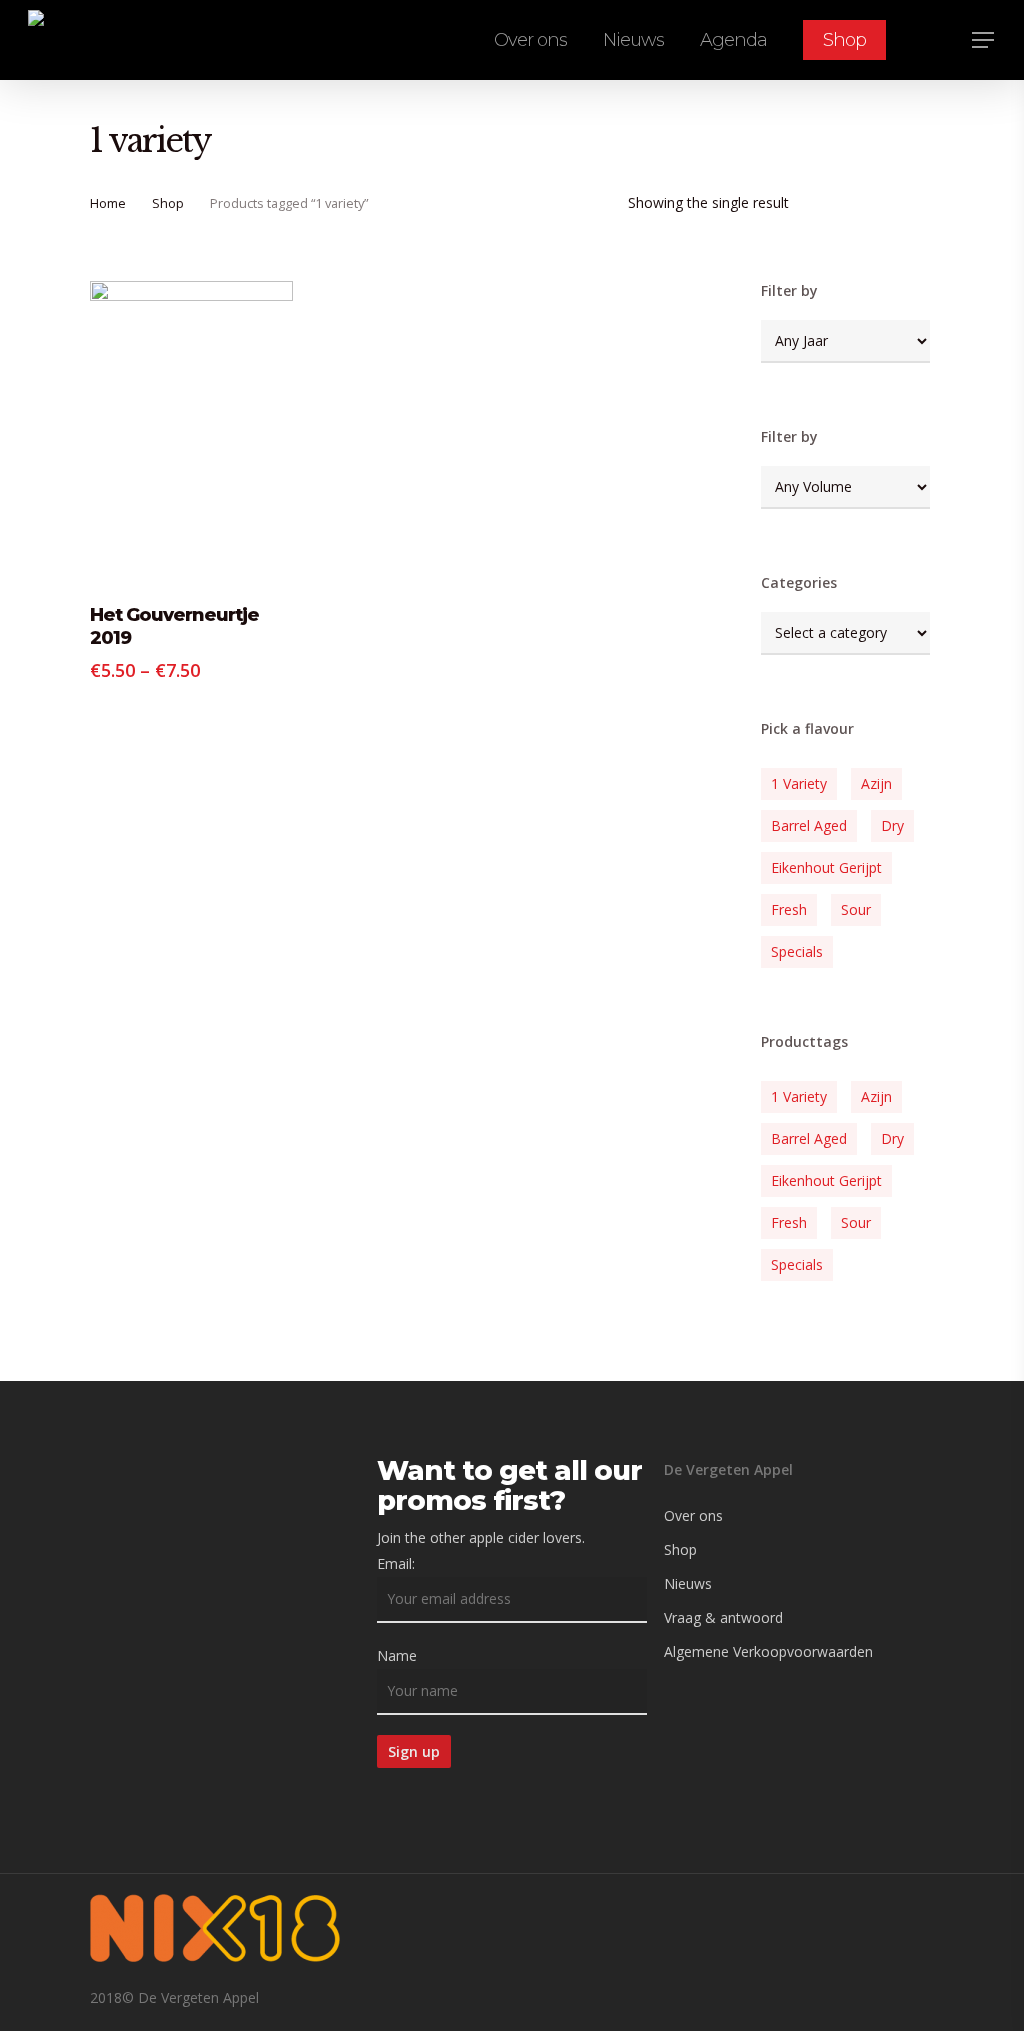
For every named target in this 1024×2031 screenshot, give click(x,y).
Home (108, 203)
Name (397, 1655)
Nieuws (688, 1583)
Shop (168, 203)
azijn (876, 783)
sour (856, 909)
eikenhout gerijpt (826, 867)
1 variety (799, 783)
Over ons (693, 1515)
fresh (789, 909)
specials (797, 951)
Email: (396, 1563)
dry (892, 825)
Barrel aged (809, 825)
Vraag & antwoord (723, 1617)
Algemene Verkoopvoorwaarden (768, 1651)
